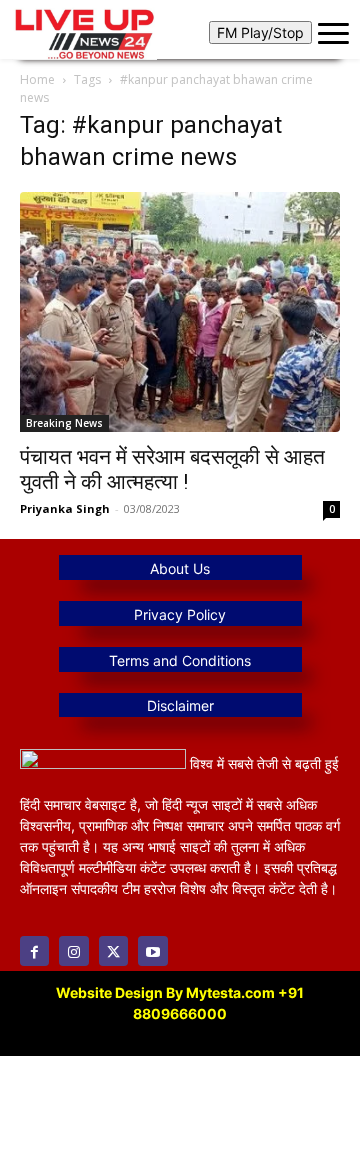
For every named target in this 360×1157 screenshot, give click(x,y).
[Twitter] (113, 950)
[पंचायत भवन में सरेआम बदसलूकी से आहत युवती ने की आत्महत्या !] (180, 312)
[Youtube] (152, 950)
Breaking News (64, 423)
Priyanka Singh (65, 508)
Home (37, 79)
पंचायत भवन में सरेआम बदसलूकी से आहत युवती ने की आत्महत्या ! (172, 469)
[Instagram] (73, 950)
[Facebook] (34, 950)
